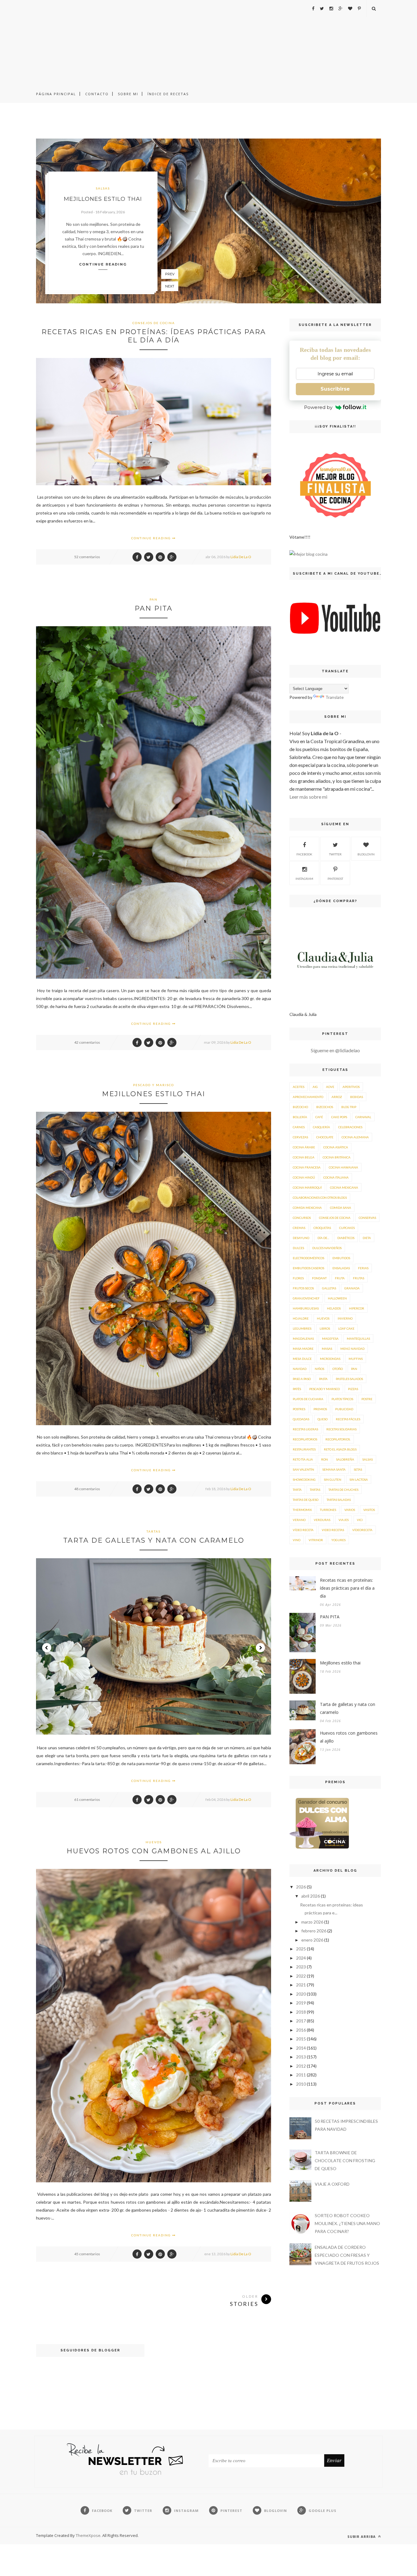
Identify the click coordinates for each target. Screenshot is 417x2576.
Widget (234, 1504)
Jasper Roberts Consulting (214, 1504)
